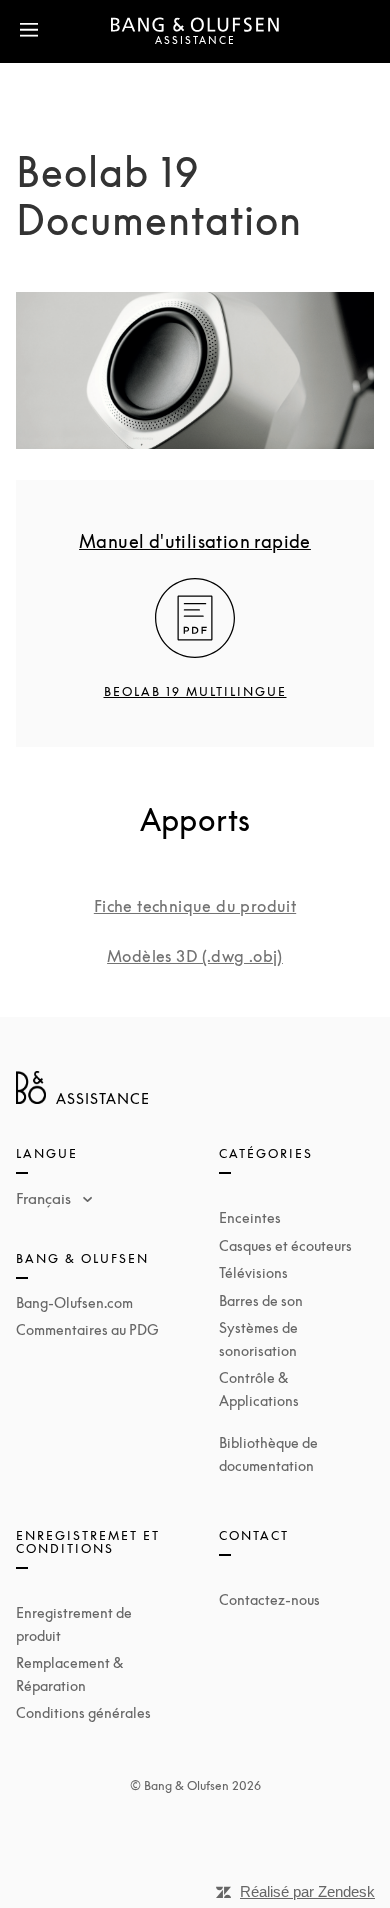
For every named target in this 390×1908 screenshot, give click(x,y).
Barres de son (261, 1300)
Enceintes (250, 1217)
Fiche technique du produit (195, 906)
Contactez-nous (269, 1599)
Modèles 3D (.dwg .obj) (195, 956)
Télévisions (253, 1272)
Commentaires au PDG (87, 1329)
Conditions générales (83, 1712)
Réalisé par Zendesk (307, 1891)
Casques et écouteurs (285, 1245)
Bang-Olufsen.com (74, 1302)
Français (45, 1198)
